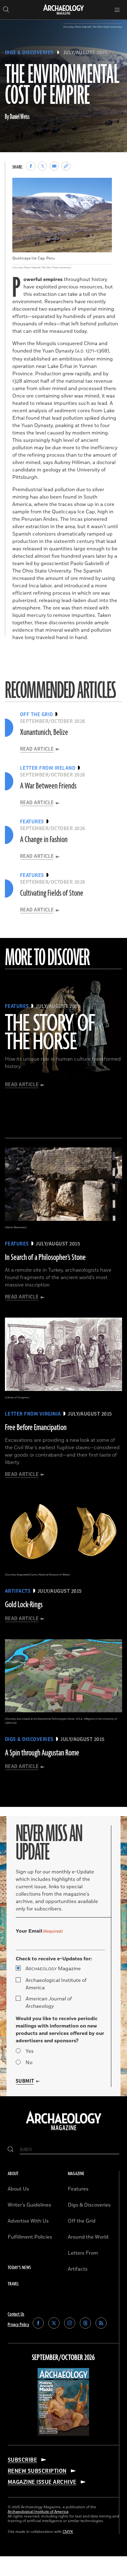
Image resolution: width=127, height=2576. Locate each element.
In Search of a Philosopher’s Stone (45, 1257)
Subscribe (22, 2460)
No (29, 2063)
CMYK (68, 2532)
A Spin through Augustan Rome (42, 1753)
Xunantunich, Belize (44, 732)
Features (78, 2189)
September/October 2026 (63, 2358)
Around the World (88, 2237)
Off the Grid (82, 2221)
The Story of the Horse (50, 1033)
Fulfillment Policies (30, 2237)
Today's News (19, 2268)
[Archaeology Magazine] (64, 2131)
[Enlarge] (104, 186)
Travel (13, 2284)
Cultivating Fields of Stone (52, 893)
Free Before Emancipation (36, 1428)
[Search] (11, 2150)
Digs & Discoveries (29, 53)
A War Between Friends (48, 786)
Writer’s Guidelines (29, 2205)
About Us (18, 2189)
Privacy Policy (18, 2325)
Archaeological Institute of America (56, 1984)
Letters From (83, 2253)
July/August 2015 (85, 53)
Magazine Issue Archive (42, 2482)
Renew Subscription (37, 2471)
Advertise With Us (28, 2221)
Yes (30, 2051)
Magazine (53, 1969)
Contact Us (16, 2314)
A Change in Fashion (44, 840)
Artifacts (78, 2269)
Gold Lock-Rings (24, 1605)
